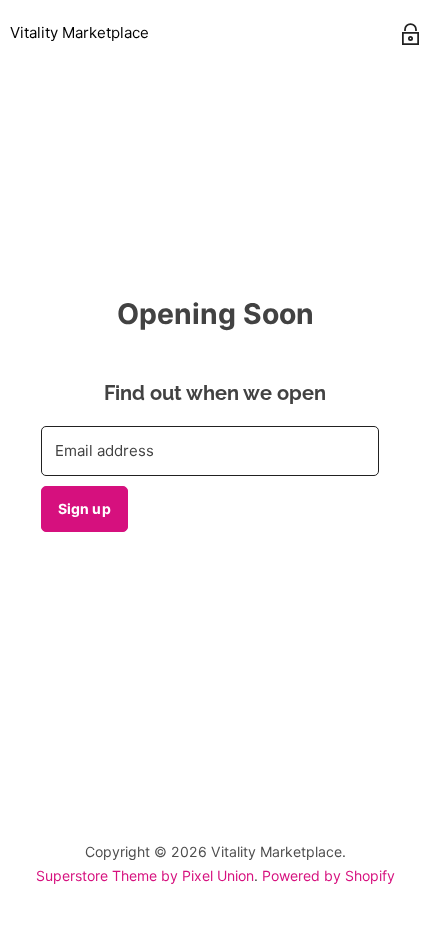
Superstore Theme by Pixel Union (145, 875)
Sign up (84, 508)
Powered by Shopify (328, 875)
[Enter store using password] (410, 34)
